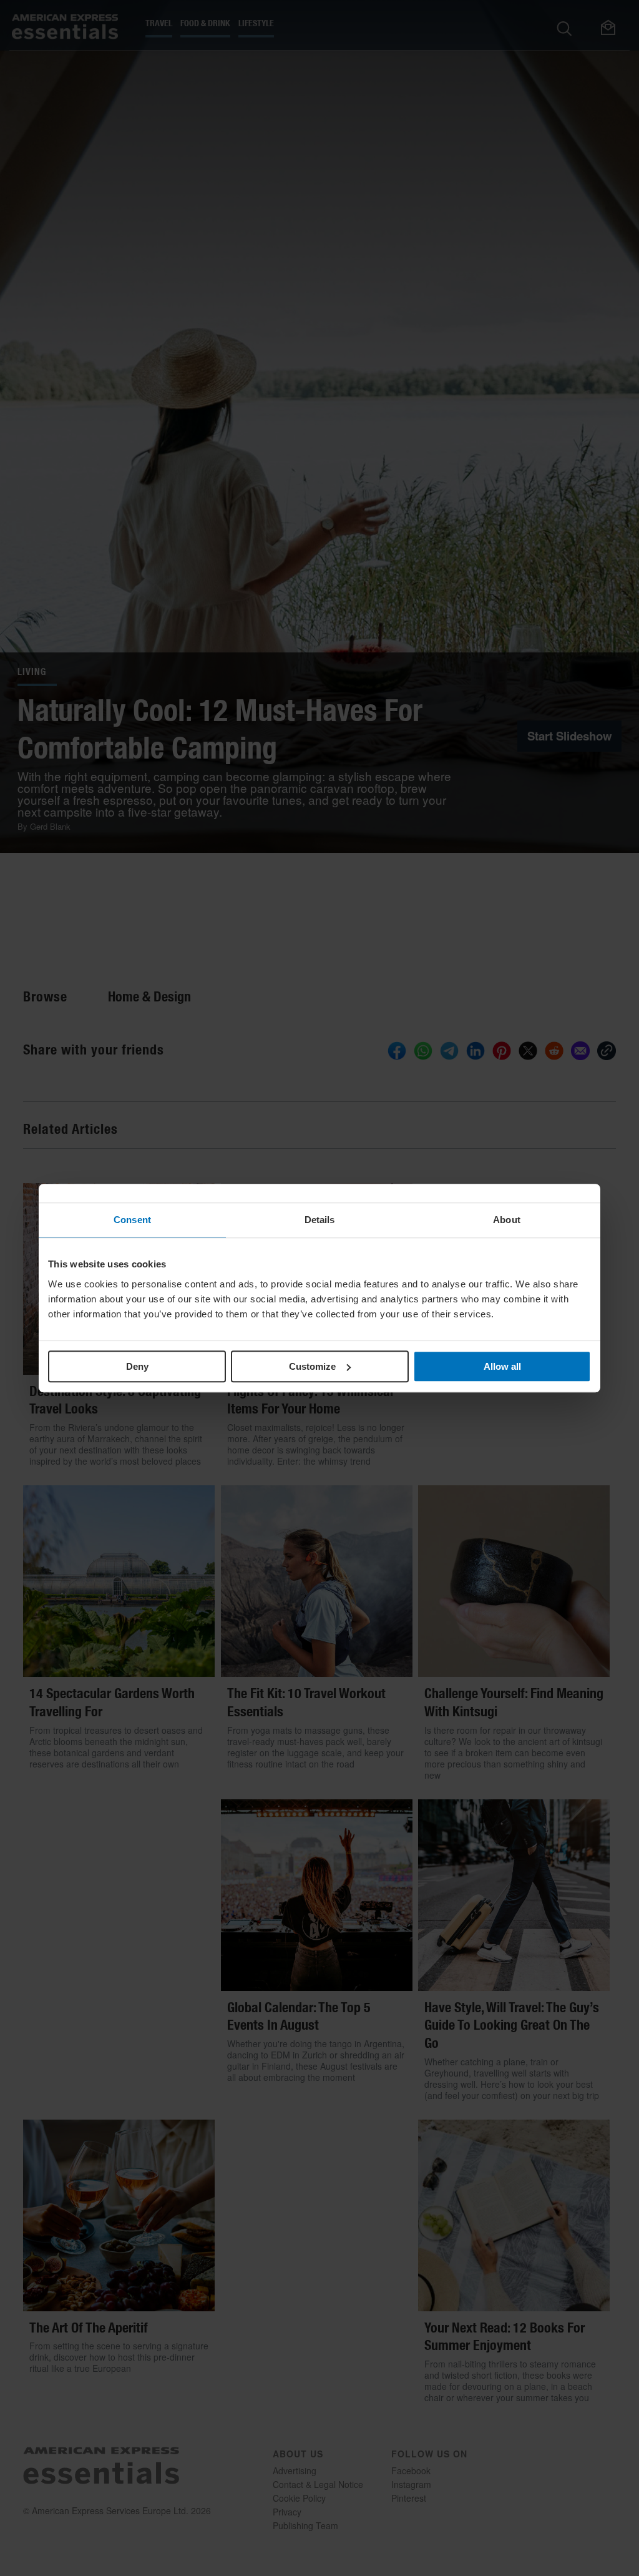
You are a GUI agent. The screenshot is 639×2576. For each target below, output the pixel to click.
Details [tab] (320, 1220)
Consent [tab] (132, 1220)
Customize (312, 1366)
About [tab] (507, 1220)
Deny (137, 1366)
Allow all (502, 1366)
